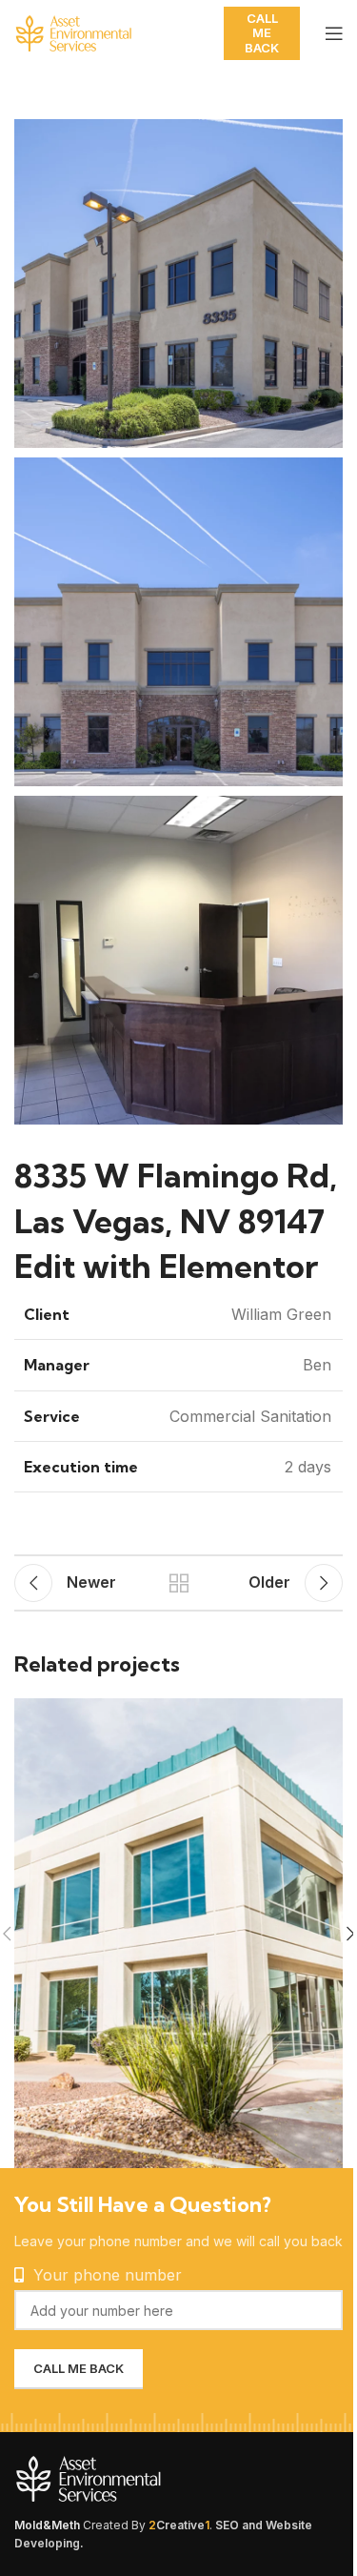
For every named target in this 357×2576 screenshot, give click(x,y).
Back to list (179, 1583)
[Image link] (133, 2478)
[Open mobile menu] (334, 33)
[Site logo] (109, 31)
